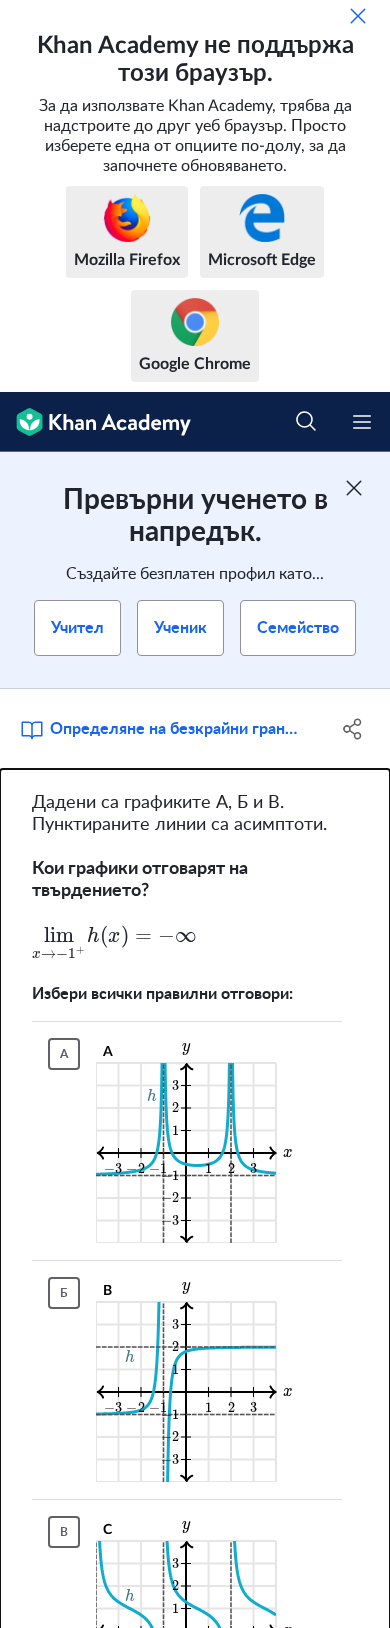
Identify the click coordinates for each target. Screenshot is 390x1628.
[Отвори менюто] (362, 422)
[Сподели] (352, 729)
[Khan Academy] (95, 422)
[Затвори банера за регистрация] (354, 488)
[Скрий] (358, 16)
